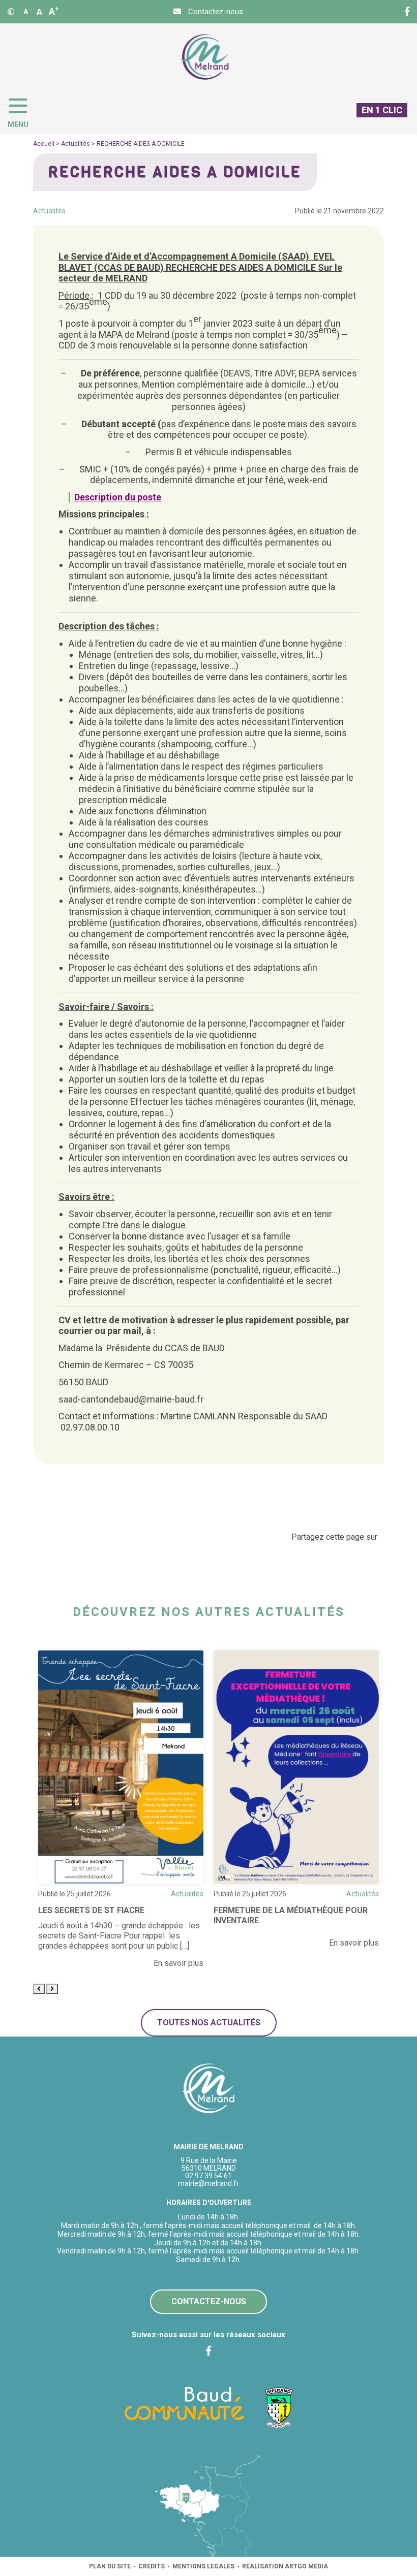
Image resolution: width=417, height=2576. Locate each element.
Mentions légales (203, 2566)
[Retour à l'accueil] (209, 2089)
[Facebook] (407, 12)
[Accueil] (205, 57)
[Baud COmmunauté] (184, 2403)
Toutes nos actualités (209, 2023)
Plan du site (110, 2566)
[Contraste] (11, 12)
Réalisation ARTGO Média (285, 2566)
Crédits (152, 2566)
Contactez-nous (209, 2301)
